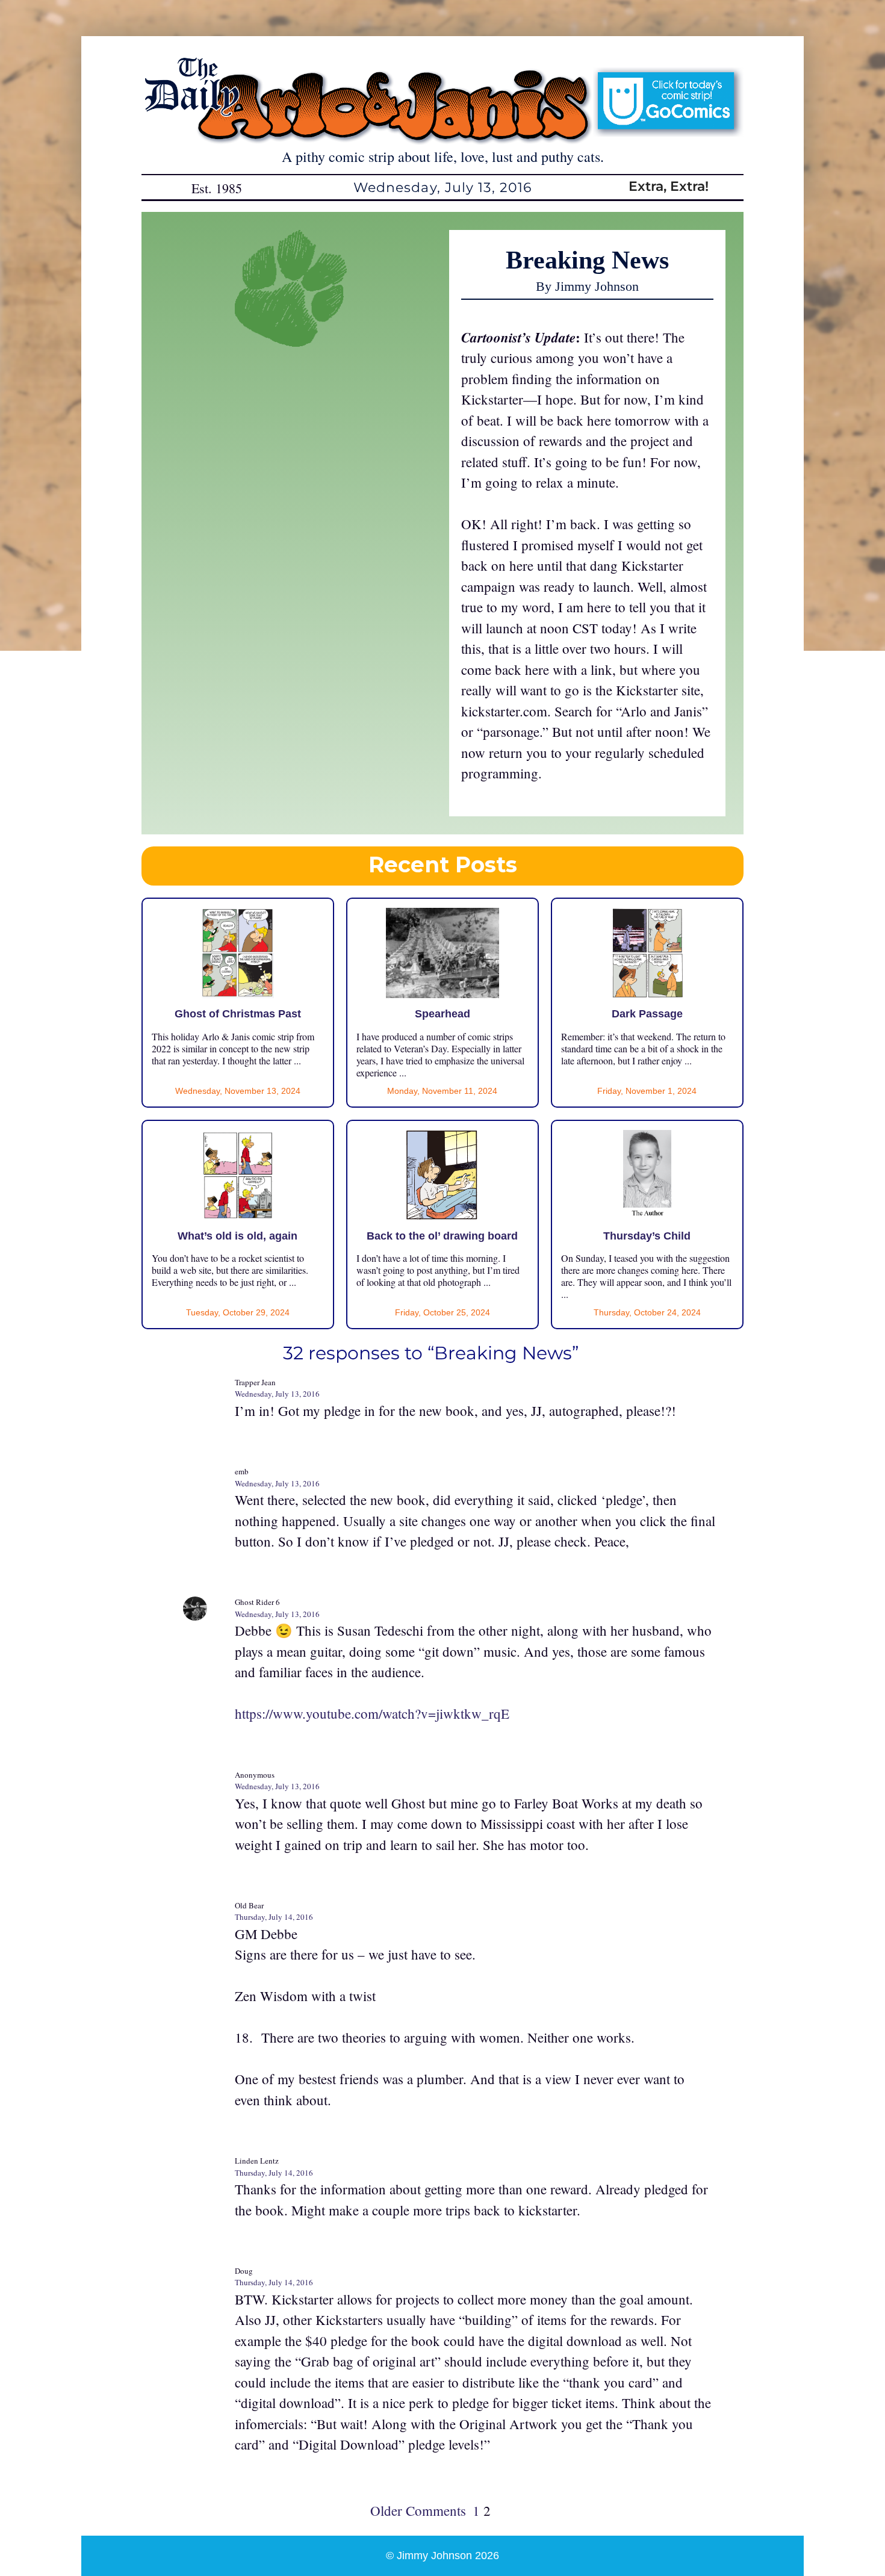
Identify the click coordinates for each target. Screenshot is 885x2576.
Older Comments (418, 2510)
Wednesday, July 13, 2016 (277, 1394)
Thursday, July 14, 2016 (274, 1917)
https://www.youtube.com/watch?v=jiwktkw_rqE (372, 1713)
